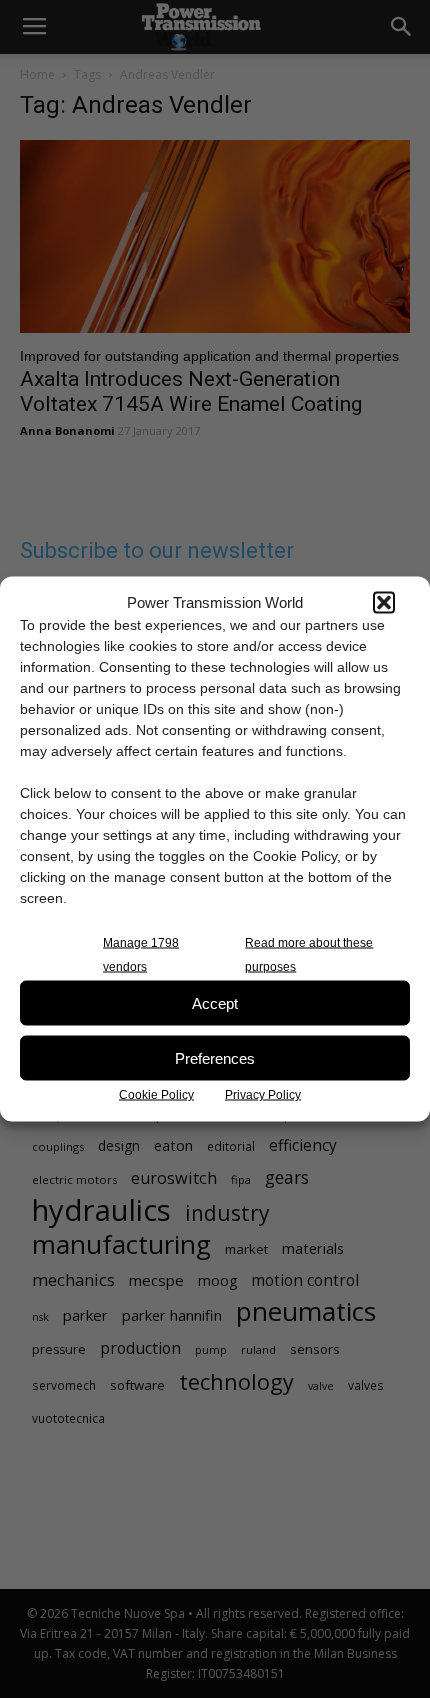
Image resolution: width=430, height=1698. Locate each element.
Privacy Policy (263, 1095)
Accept (215, 1002)
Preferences (215, 1057)
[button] (384, 602)
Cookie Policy (156, 1095)
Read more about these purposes (309, 955)
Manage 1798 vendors (141, 955)
